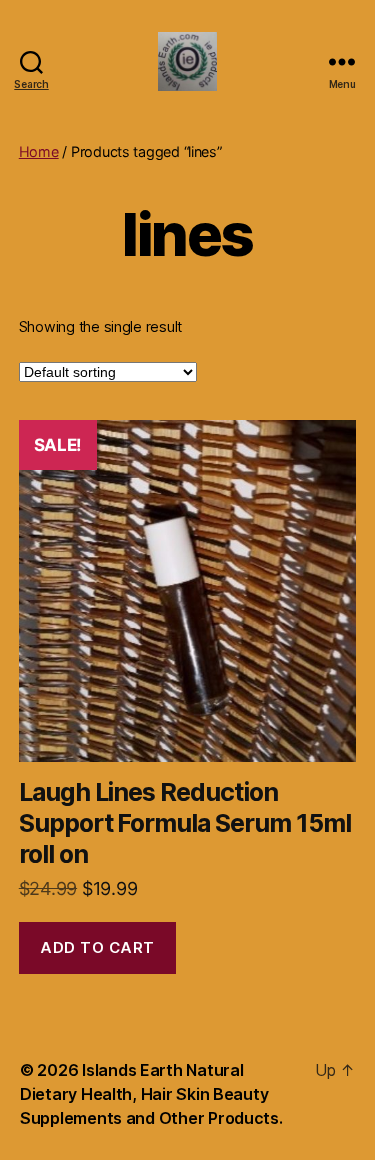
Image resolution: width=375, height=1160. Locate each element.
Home (39, 151)
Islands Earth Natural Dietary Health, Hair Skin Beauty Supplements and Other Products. (151, 1094)
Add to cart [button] (97, 947)
